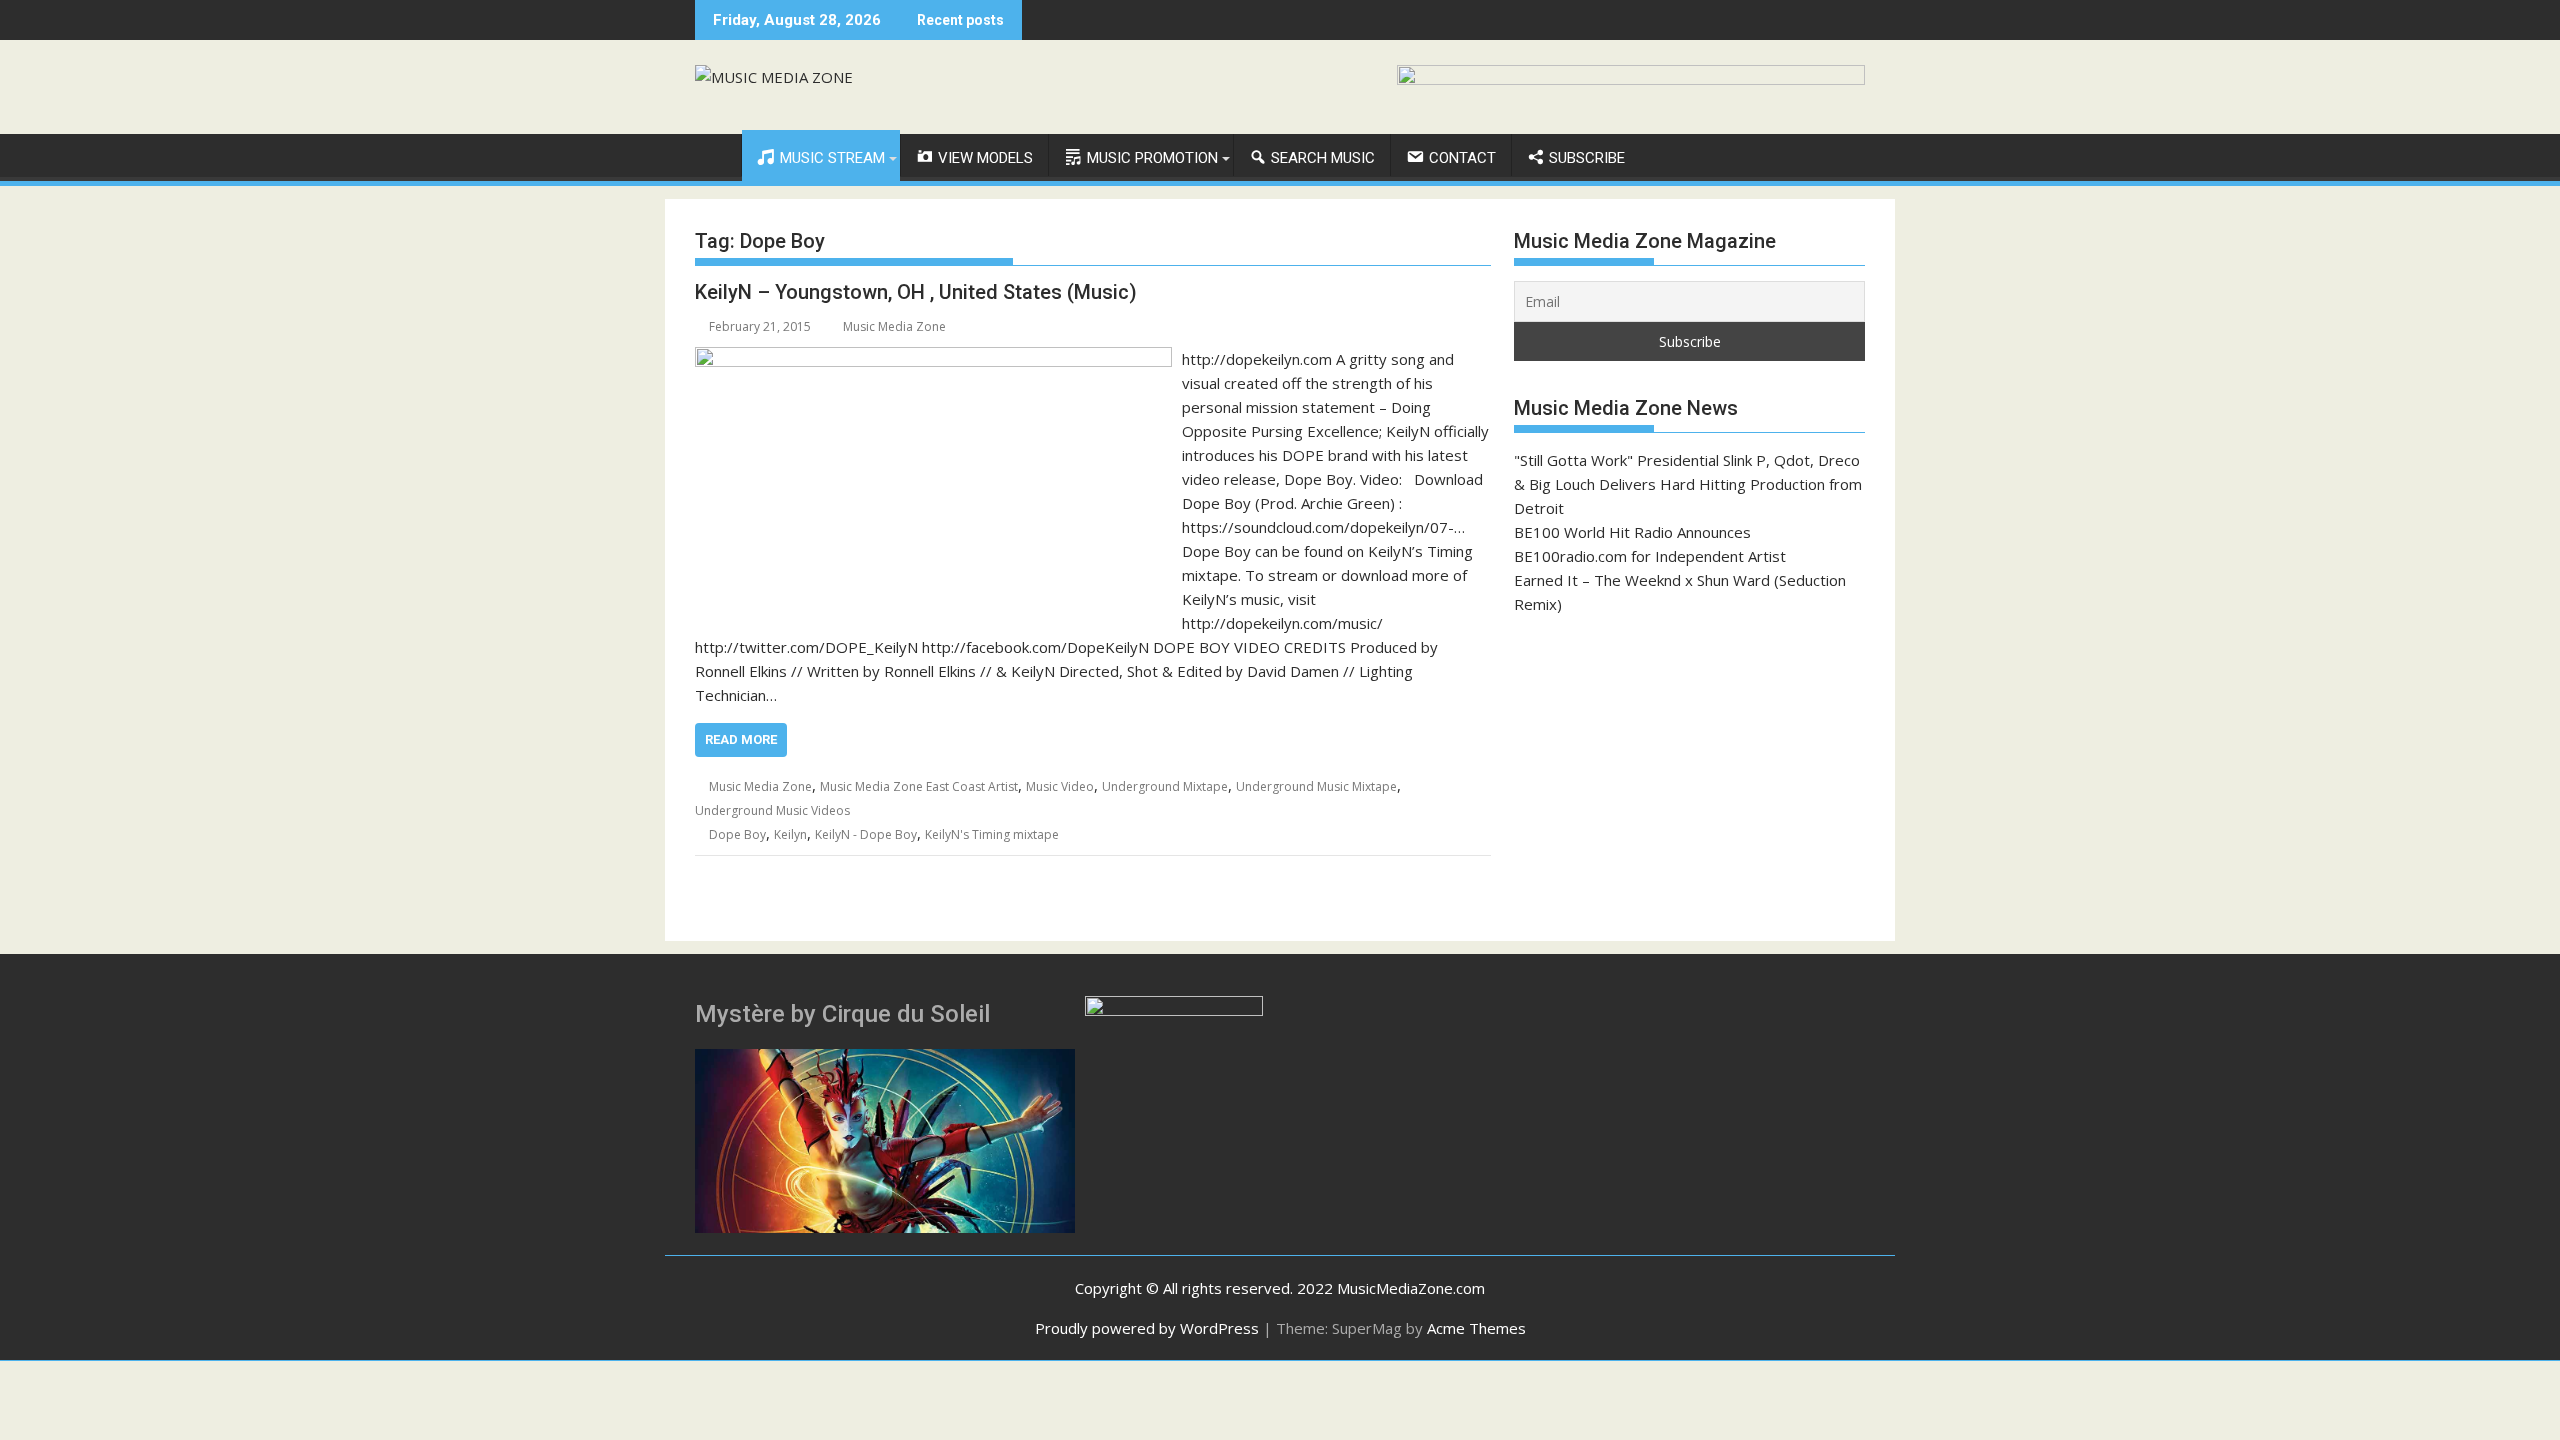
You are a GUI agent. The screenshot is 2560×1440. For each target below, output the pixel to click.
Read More (741, 739)
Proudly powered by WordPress (1147, 1328)
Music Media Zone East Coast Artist (919, 786)
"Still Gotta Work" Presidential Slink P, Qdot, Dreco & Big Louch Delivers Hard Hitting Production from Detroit (1688, 484)
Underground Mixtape (1165, 786)
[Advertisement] (1689, 778)
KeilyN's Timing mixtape (992, 834)
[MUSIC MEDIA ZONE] (714, 154)
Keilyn (790, 834)
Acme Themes (1476, 1328)
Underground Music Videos (772, 810)
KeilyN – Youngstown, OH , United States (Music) (916, 292)
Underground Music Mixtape (1316, 786)
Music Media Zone (894, 326)
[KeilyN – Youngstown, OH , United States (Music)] (933, 359)
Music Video (1060, 786)
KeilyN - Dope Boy (866, 834)
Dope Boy (737, 834)
